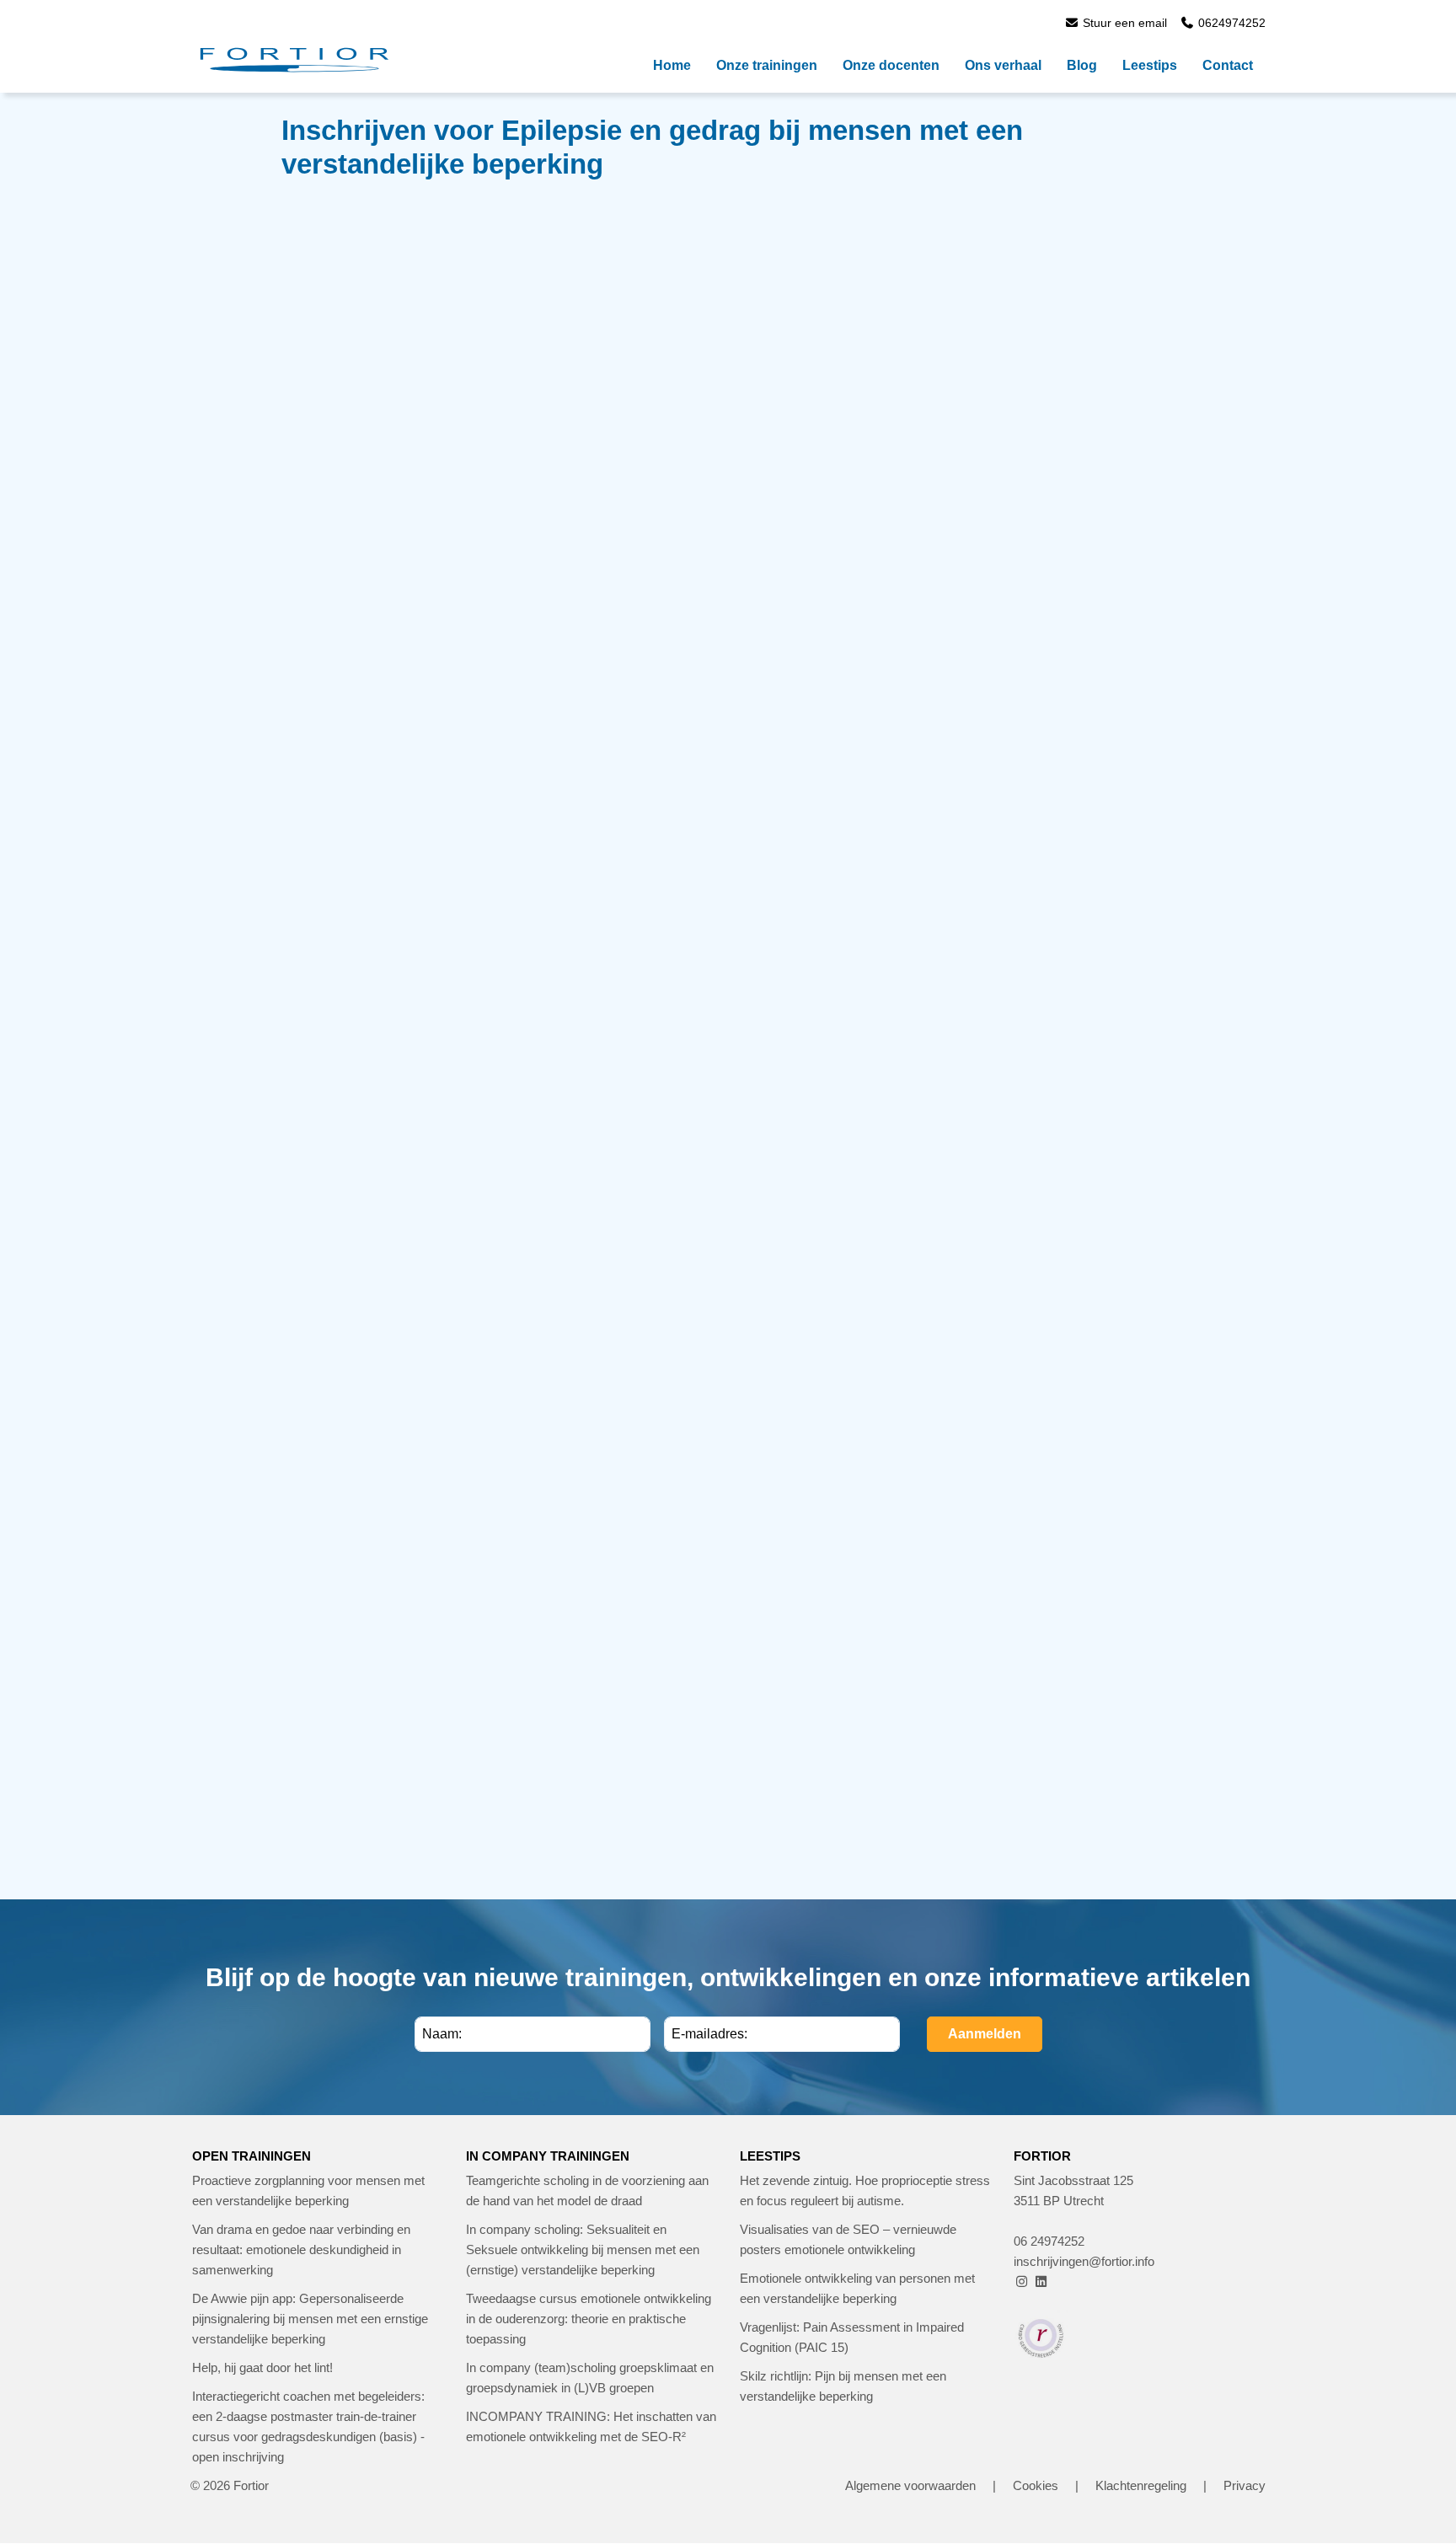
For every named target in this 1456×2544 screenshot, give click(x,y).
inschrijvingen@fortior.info (1084, 2261)
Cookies (1036, 2485)
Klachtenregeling (1141, 2485)
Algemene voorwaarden (910, 2485)
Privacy (1245, 2485)
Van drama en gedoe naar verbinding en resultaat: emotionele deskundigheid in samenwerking (301, 2249)
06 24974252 (1049, 2241)
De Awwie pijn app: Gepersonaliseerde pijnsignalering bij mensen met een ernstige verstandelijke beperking (310, 2319)
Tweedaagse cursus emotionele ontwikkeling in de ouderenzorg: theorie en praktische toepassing (589, 2319)
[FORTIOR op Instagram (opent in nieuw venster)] (1022, 2282)
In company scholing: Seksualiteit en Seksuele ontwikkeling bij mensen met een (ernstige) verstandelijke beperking (583, 2249)
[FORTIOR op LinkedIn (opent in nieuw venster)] (1041, 2282)
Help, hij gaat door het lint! (262, 2367)
